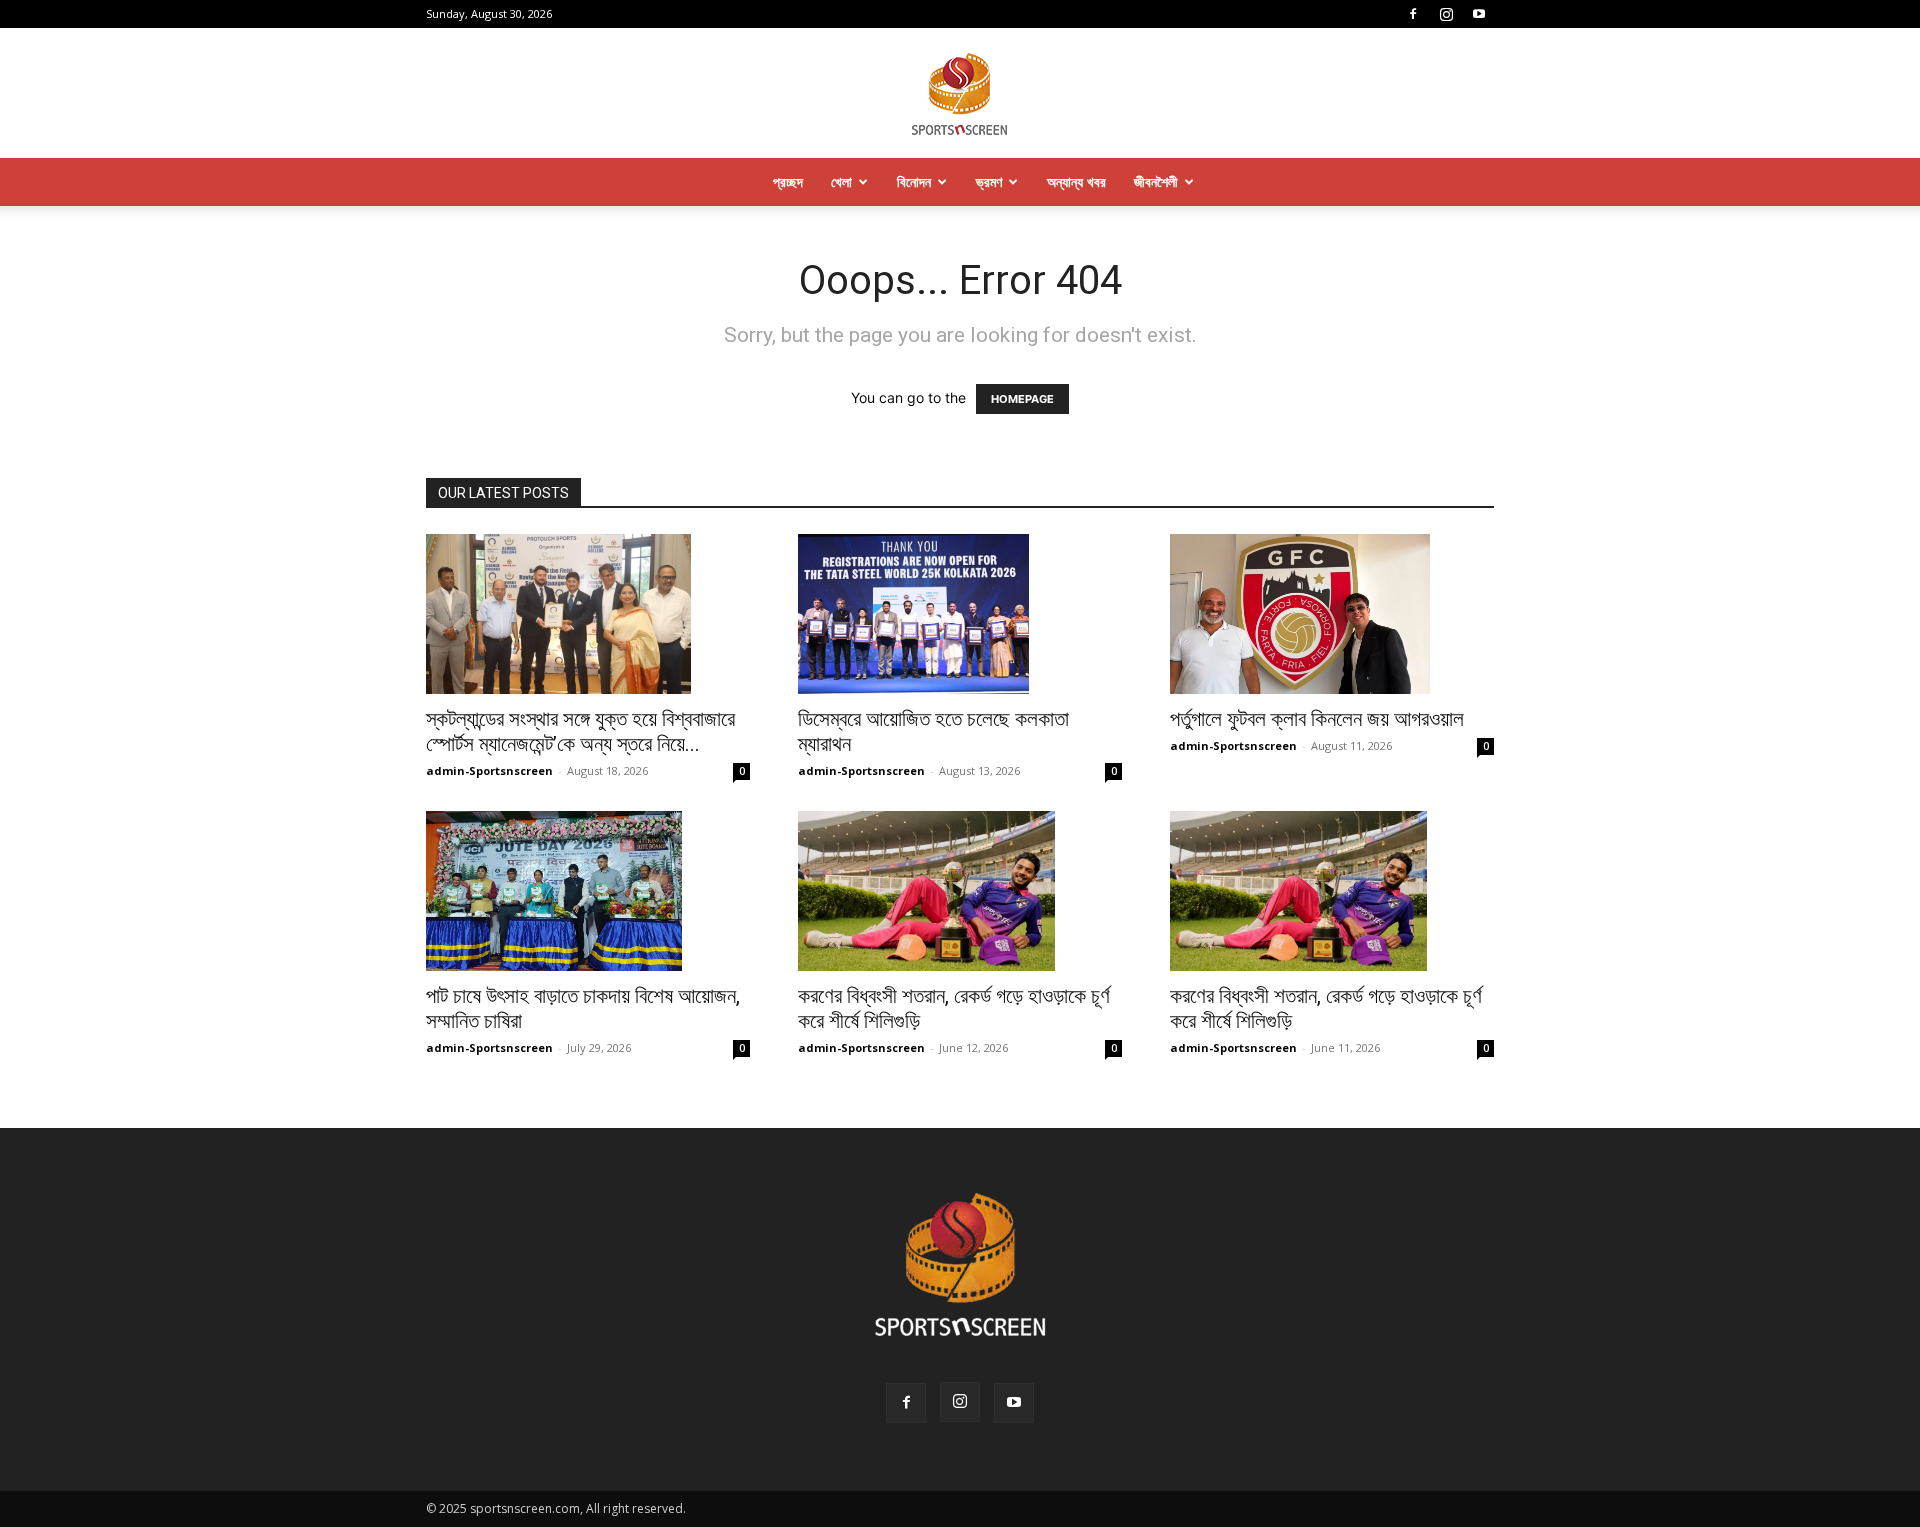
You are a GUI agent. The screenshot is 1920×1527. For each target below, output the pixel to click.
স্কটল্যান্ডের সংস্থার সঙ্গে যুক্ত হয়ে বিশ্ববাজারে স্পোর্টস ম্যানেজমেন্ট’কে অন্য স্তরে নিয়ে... (580, 731)
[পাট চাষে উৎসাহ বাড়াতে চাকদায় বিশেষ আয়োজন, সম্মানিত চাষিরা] (588, 891)
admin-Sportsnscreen (489, 770)
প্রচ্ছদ (788, 181)
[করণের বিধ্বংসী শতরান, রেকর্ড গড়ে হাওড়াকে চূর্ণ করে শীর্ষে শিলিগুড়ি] (960, 891)
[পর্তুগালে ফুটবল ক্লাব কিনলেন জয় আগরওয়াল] (1332, 614)
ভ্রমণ (989, 181)
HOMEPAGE (1022, 399)
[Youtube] (1479, 14)
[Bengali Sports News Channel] (960, 94)
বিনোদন (914, 181)
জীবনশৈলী (1156, 181)
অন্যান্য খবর (1076, 181)
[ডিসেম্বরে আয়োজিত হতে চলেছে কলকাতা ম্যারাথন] (960, 614)
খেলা (841, 181)
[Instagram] (1446, 14)
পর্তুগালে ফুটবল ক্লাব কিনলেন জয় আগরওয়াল (1317, 719)
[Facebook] (1413, 14)
